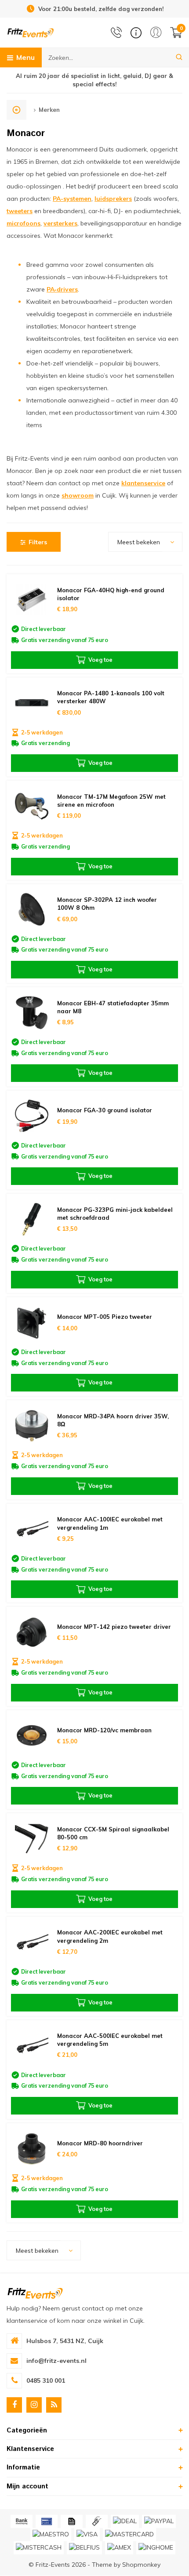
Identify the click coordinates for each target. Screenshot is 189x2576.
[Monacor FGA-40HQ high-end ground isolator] (32, 600)
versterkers (60, 223)
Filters (38, 542)
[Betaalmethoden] (22, 2521)
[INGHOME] (156, 2548)
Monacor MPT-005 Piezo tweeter (105, 1317)
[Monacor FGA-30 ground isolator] (32, 1116)
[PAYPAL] (159, 2521)
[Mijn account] (156, 32)
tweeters (20, 211)
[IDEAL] (125, 2521)
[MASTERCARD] (129, 2535)
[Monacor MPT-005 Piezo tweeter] (32, 1323)
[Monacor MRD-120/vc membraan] (32, 1736)
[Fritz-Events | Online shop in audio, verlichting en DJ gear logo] (31, 32)
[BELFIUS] (84, 2548)
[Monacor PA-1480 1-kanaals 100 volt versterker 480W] (32, 703)
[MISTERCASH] (39, 2548)
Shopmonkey (141, 2565)
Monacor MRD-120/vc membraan (104, 1730)
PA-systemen (72, 199)
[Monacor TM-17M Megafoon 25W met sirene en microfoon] (32, 806)
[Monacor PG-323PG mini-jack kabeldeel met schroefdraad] (32, 1219)
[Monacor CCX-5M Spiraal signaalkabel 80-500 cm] (32, 1839)
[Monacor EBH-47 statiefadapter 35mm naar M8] (32, 1013)
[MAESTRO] (51, 2535)
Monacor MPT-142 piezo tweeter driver (114, 1627)
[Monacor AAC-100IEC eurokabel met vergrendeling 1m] (32, 1529)
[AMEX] (119, 2548)
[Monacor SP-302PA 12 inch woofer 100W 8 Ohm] (32, 910)
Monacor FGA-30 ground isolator (105, 1110)
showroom (78, 495)
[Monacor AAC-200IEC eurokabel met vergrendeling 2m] (32, 1942)
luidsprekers (113, 199)
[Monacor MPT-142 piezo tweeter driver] (32, 1632)
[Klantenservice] (136, 33)
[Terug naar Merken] (16, 110)
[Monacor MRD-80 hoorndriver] (32, 2149)
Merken (49, 110)
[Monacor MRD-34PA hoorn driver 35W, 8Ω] (32, 1426)
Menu (25, 57)
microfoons (24, 223)
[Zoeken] (179, 57)
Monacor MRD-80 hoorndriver (100, 2143)
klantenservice (143, 483)
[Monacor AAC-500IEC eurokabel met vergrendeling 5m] (32, 2046)
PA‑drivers (62, 289)
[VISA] (87, 2535)
